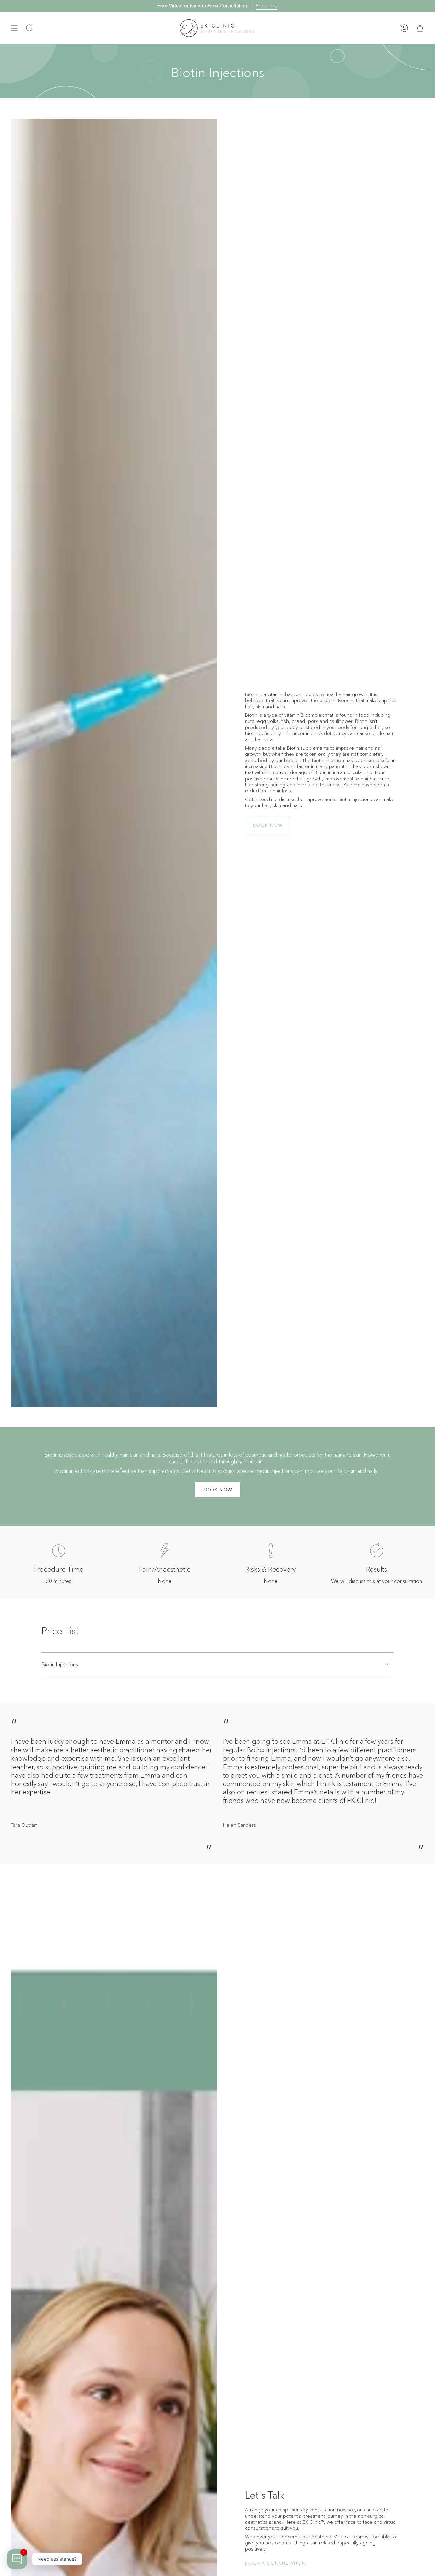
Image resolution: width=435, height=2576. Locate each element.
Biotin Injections (60, 1664)
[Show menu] (14, 28)
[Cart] (420, 28)
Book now (267, 6)
